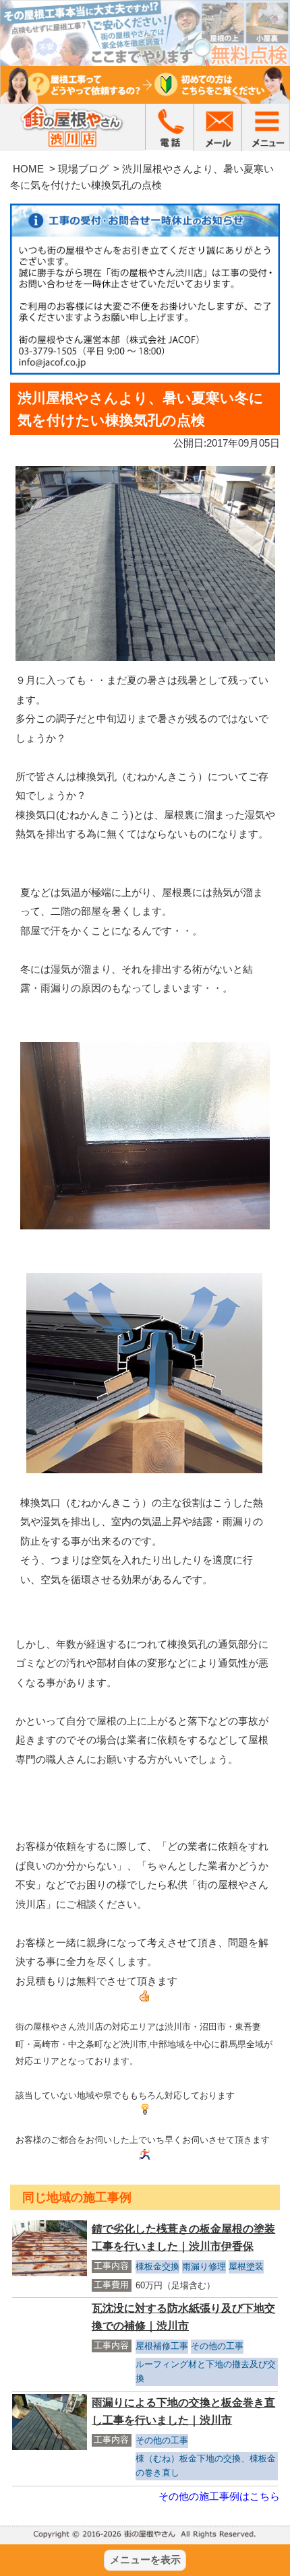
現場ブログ (83, 169)
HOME (28, 169)
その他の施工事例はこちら (219, 2496)
